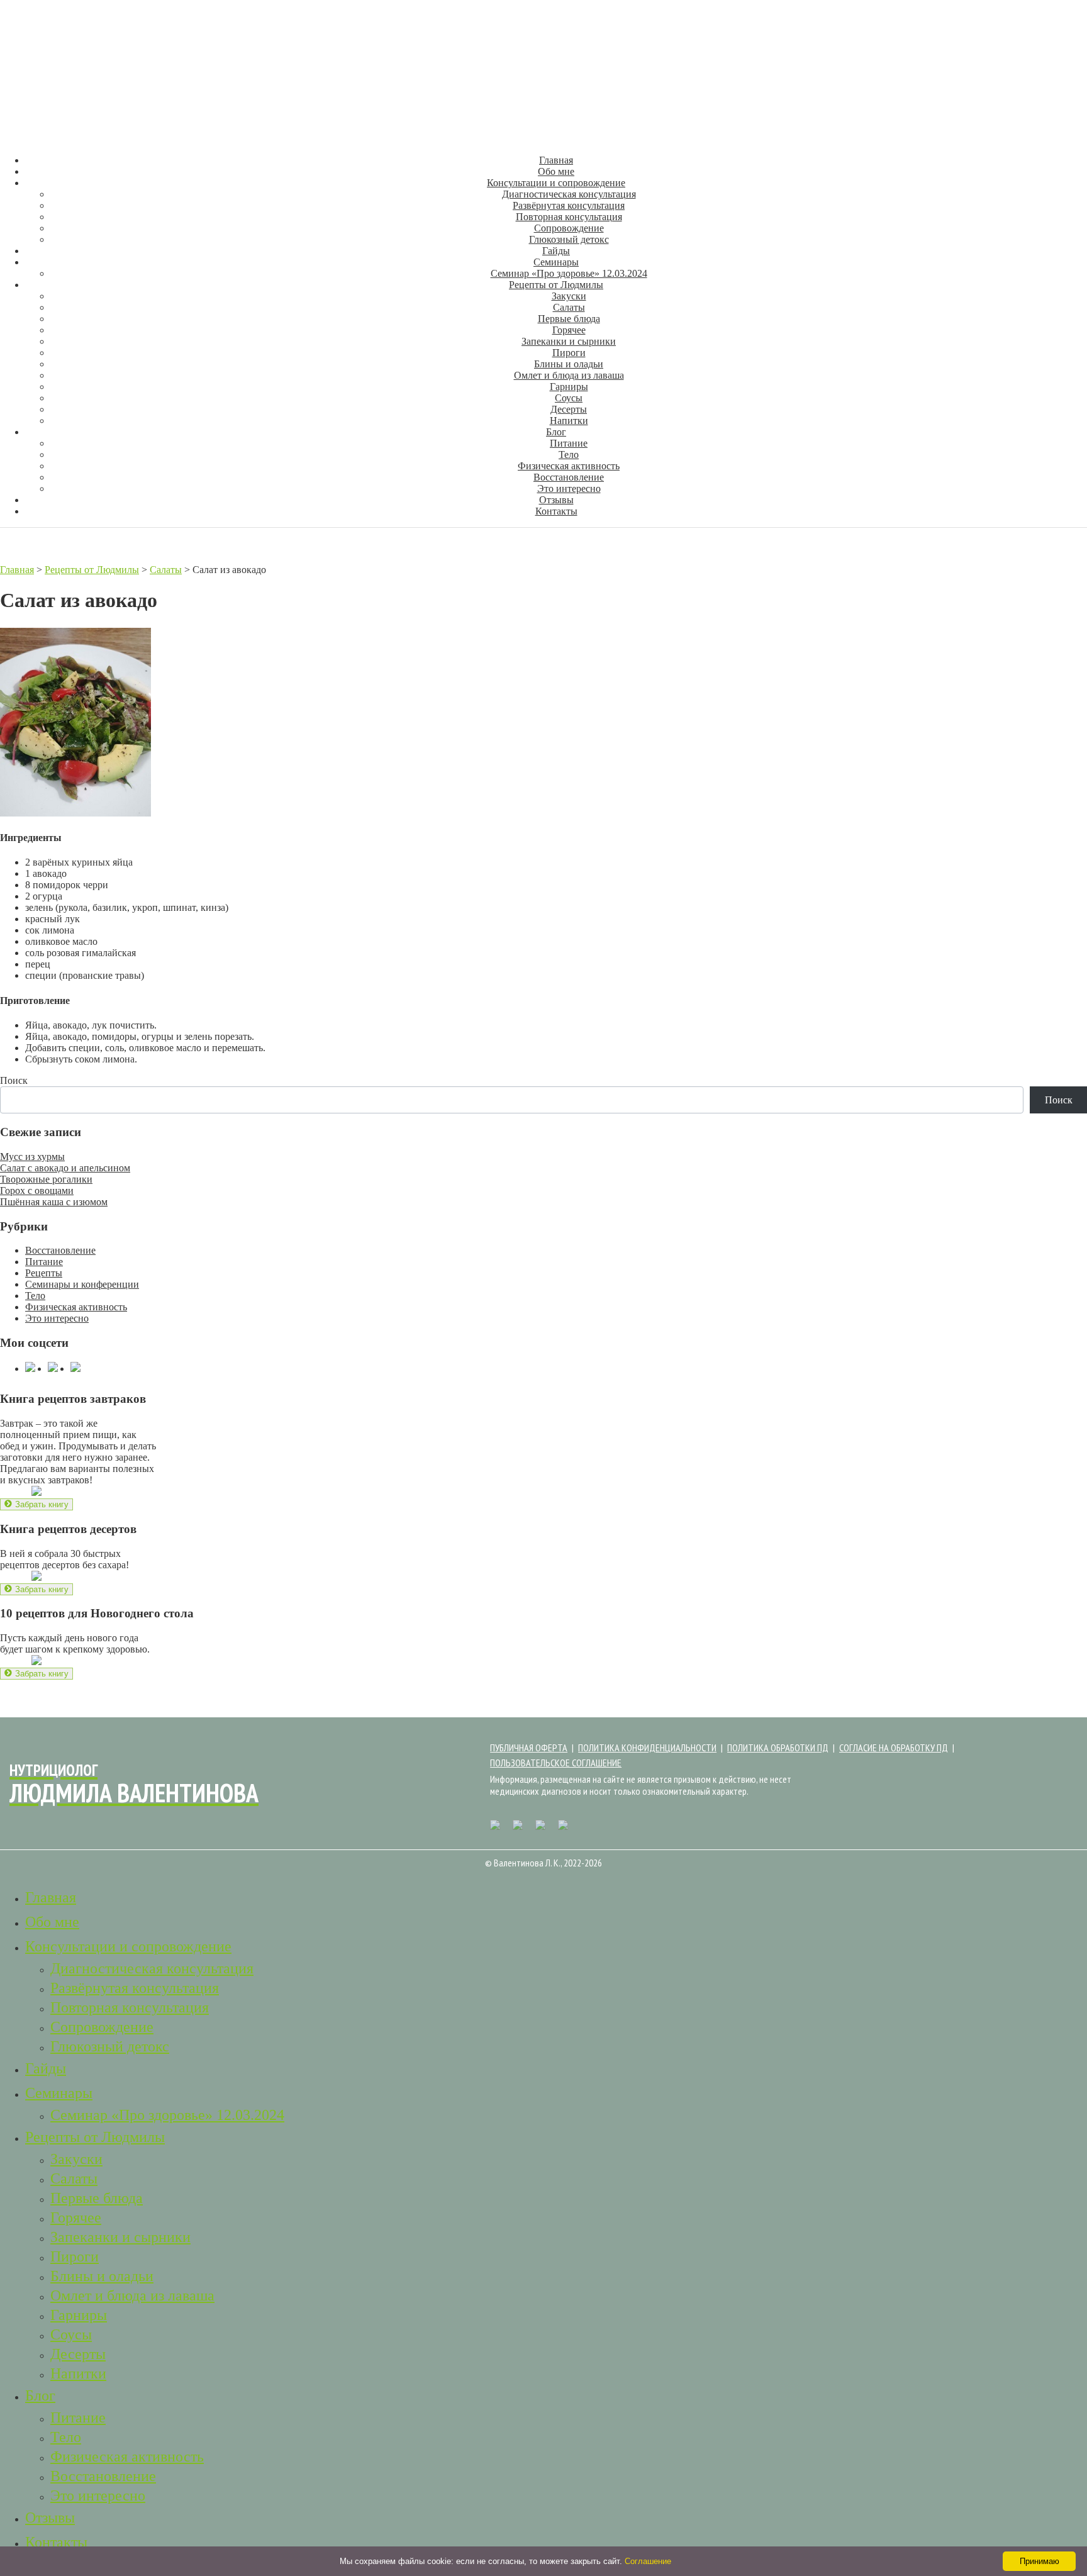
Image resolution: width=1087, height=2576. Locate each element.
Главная (556, 160)
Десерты (569, 409)
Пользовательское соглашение (556, 1763)
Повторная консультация (569, 217)
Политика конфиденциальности (647, 1748)
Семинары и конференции (82, 1284)
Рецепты (44, 1273)
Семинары (556, 262)
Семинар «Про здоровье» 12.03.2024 (569, 273)
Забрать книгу (36, 1504)
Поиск (14, 1080)
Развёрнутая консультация (569, 205)
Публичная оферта (529, 1748)
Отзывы (556, 500)
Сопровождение (569, 228)
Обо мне (556, 171)
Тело (569, 454)
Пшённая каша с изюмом (54, 1202)
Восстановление (569, 477)
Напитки (569, 421)
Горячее (569, 330)
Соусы (569, 398)
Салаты (569, 307)
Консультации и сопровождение (556, 183)
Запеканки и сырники (569, 341)
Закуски (569, 296)
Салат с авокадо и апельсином (65, 1168)
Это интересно (569, 488)
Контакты (556, 511)
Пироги (569, 353)
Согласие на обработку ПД (894, 1748)
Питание (569, 443)
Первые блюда (569, 319)
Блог (556, 432)
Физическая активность (569, 466)
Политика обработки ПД (778, 1748)
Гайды (556, 251)
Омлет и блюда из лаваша (569, 375)
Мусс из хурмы (32, 1157)
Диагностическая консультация (569, 194)
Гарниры (569, 387)
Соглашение (648, 2561)
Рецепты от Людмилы (556, 285)
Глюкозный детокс (569, 239)
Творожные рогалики (46, 1179)
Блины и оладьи (569, 364)
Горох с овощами (37, 1190)
